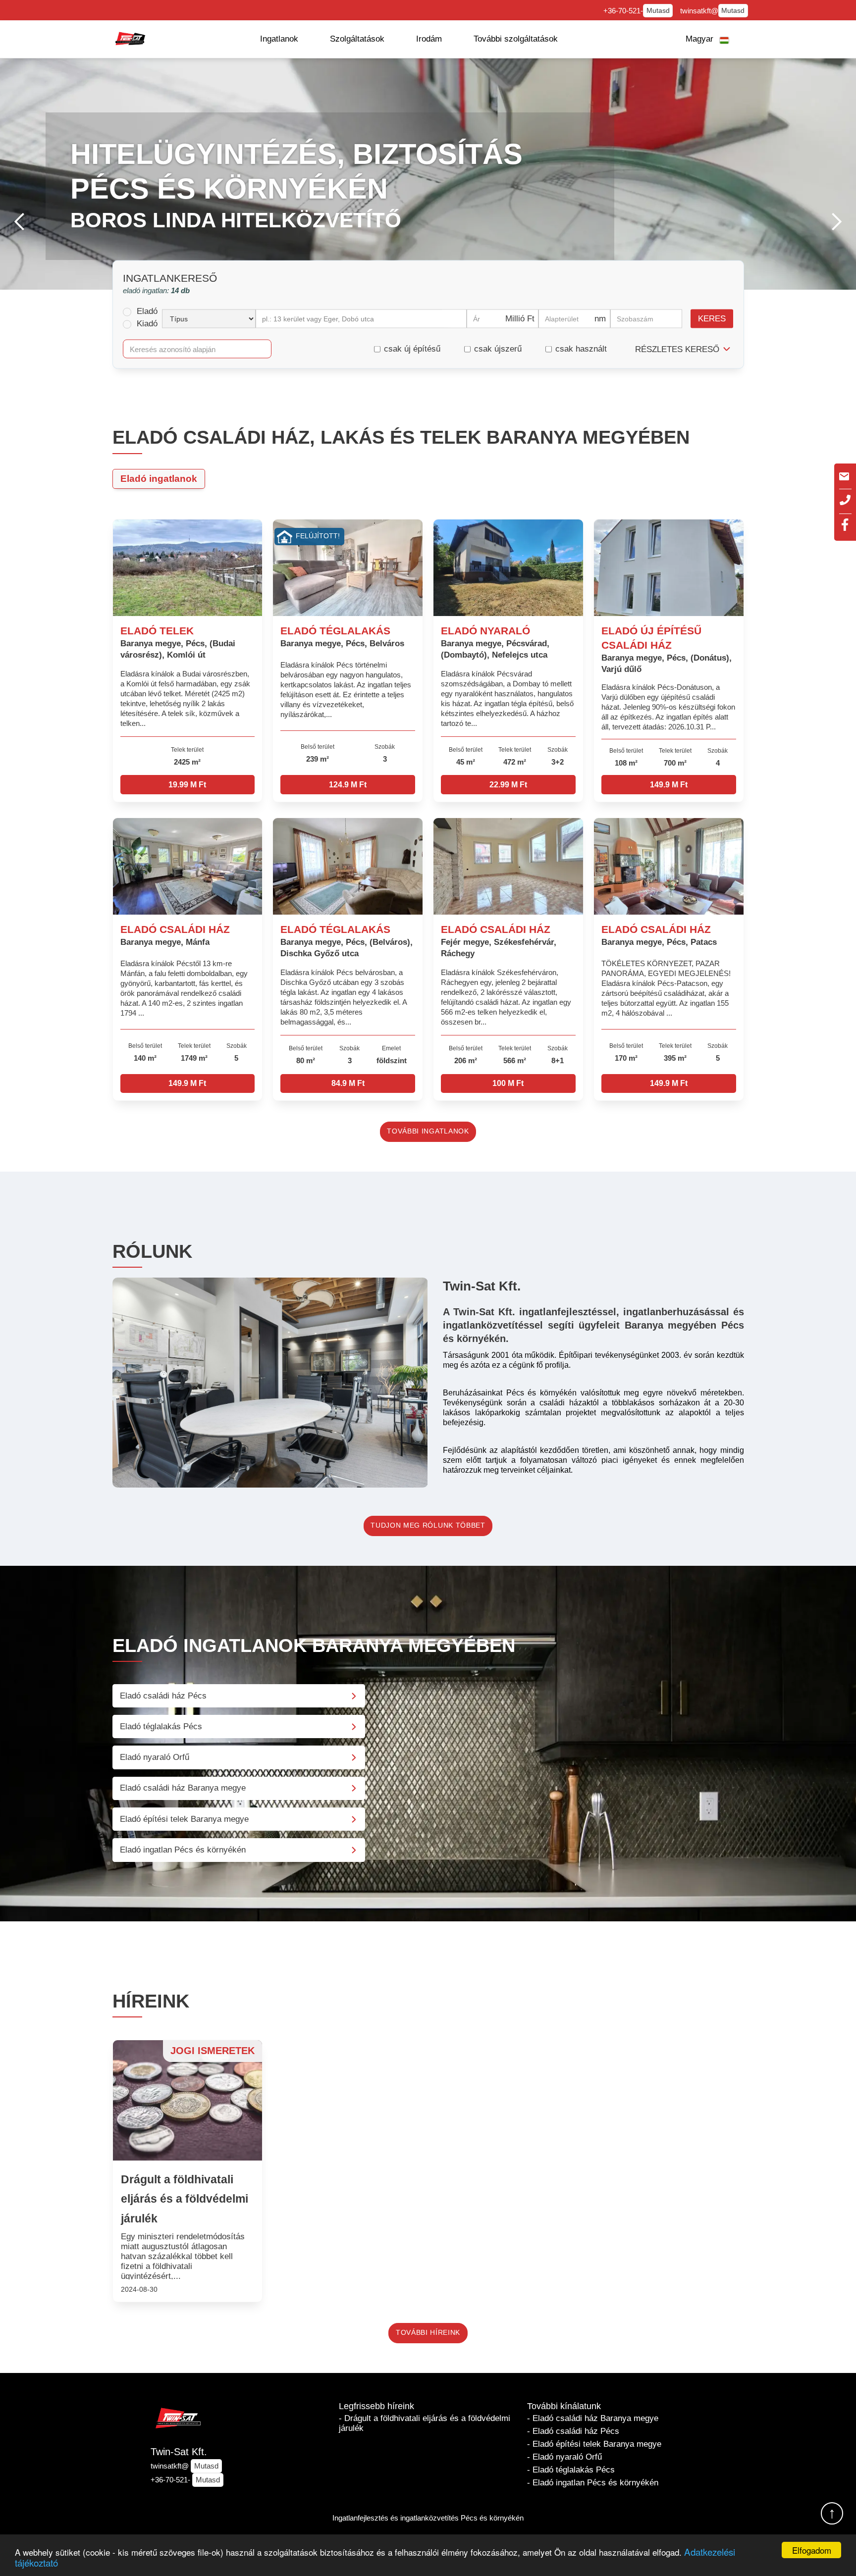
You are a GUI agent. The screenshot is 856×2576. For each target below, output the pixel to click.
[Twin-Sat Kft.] (130, 39)
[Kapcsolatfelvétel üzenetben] (844, 476)
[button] (279, 39)
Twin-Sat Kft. (179, 2452)
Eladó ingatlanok (159, 479)
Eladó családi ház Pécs (163, 1696)
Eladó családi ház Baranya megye (183, 1788)
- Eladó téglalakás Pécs (571, 2470)
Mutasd (658, 11)
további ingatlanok (428, 1131)
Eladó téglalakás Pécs (161, 1726)
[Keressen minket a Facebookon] (845, 525)
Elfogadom (812, 2550)
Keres (712, 319)
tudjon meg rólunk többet (428, 1525)
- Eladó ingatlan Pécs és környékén (593, 2483)
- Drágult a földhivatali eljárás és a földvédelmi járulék (425, 2423)
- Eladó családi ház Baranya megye (593, 2418)
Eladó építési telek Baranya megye (184, 1819)
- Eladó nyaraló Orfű (564, 2457)
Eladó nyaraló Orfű (155, 1757)
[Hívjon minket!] (845, 500)
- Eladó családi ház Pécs (573, 2431)
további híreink (428, 2333)
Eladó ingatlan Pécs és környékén (183, 1850)
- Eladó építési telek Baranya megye (594, 2444)
